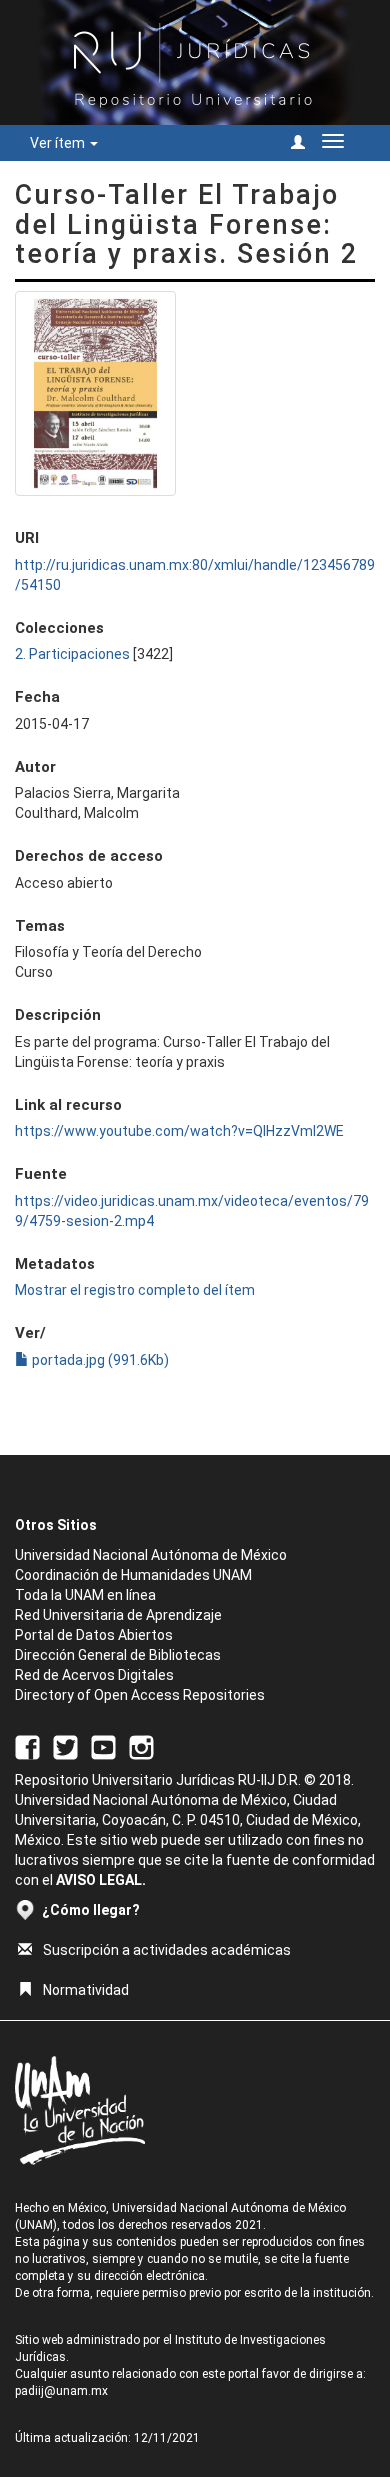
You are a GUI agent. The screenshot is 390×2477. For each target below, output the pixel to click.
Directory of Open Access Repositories (140, 1695)
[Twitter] (65, 1746)
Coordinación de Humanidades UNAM (133, 1575)
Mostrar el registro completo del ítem (135, 1290)
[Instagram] (141, 1746)
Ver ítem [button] (59, 143)
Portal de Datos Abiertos (94, 1635)
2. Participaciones (72, 654)
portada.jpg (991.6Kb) (99, 1360)
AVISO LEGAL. (101, 1880)
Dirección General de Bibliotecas (118, 1655)
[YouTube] (103, 1746)
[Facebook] (27, 1746)
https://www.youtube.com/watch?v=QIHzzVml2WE (179, 1131)
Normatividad (86, 1990)
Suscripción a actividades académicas (167, 1950)
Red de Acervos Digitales (94, 1675)
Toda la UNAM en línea (85, 1595)
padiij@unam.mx (61, 2391)
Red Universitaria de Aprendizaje (118, 1615)
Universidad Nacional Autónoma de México (151, 1555)
